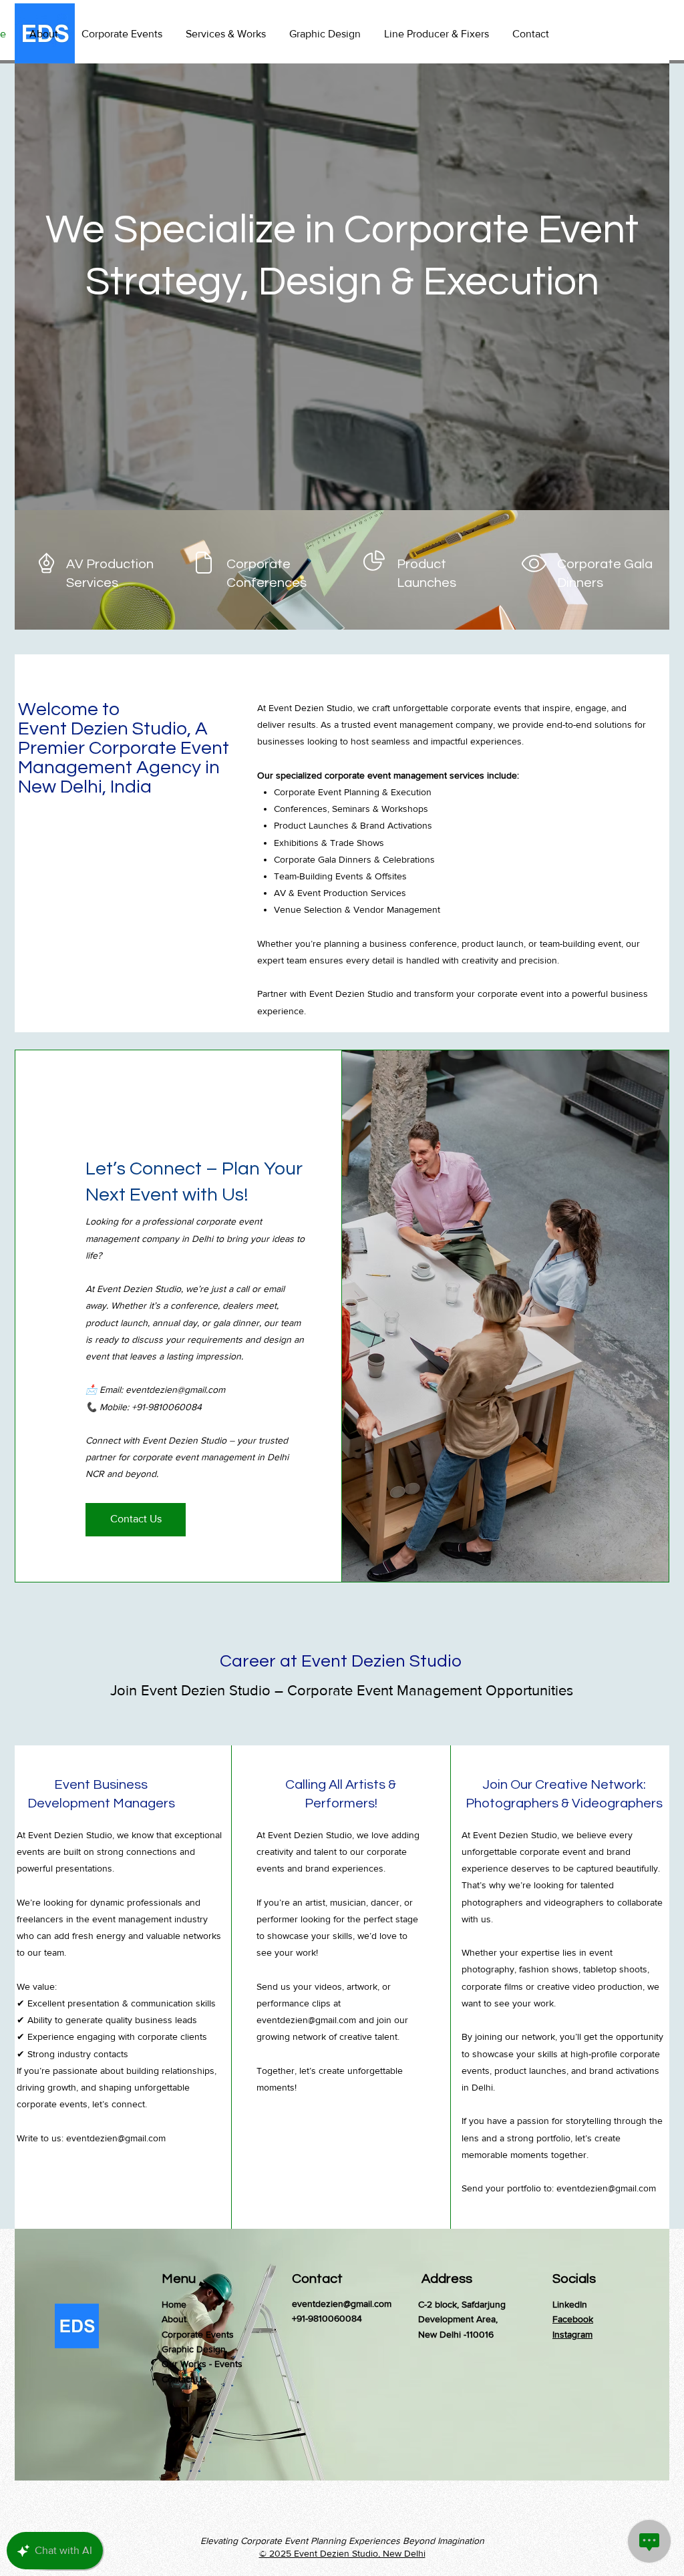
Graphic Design (194, 2349)
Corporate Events (198, 2334)
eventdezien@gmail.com (175, 1389)
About (174, 2319)
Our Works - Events (202, 2364)
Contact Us (184, 2379)
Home (174, 2304)
